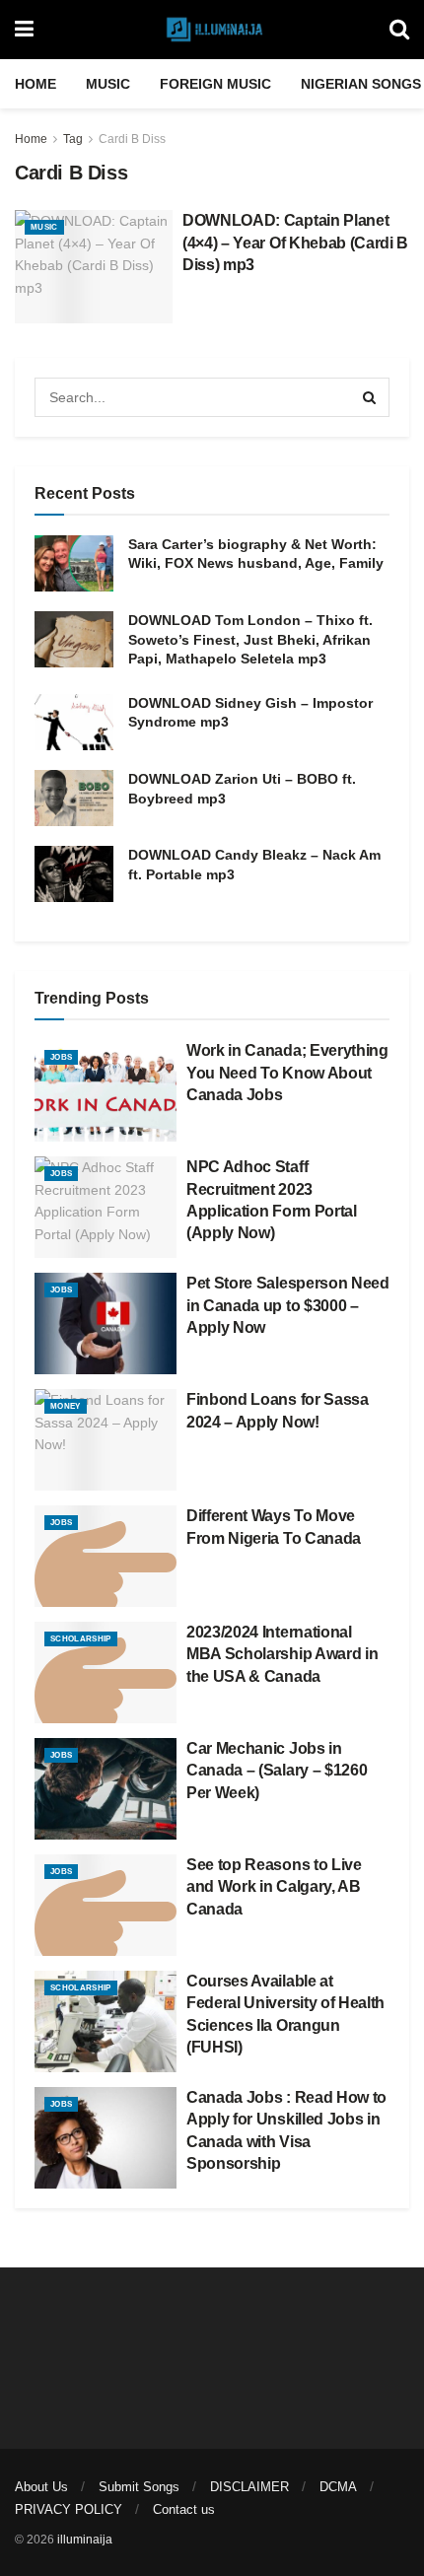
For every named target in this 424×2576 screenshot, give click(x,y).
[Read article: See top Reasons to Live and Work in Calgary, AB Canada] (106, 1905)
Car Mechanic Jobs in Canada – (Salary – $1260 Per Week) (277, 1771)
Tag (73, 139)
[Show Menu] (24, 30)
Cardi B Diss (132, 139)
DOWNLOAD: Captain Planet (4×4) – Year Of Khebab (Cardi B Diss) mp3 (295, 243)
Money (66, 1406)
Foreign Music (215, 84)
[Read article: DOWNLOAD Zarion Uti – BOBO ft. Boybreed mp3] (74, 798)
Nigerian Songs (361, 84)
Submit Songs (139, 2487)
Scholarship (81, 1639)
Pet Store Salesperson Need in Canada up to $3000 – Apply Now (288, 1305)
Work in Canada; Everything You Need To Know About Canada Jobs (287, 1073)
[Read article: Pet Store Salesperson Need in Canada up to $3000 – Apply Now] (106, 1323)
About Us (41, 2487)
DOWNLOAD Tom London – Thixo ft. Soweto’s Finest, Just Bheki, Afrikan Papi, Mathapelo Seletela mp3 (250, 639)
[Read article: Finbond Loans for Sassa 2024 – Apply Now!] (106, 1440)
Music (108, 84)
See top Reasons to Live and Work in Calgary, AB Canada (274, 1887)
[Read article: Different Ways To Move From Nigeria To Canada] (106, 1556)
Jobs (61, 1057)
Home (35, 84)
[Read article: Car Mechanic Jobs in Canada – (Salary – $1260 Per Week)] (106, 1789)
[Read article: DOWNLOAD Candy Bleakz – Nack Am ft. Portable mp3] (74, 874)
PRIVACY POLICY (69, 2509)
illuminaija (85, 2540)
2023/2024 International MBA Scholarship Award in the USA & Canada (282, 1654)
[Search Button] (399, 30)
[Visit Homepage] (212, 30)
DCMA (338, 2487)
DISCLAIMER (249, 2487)
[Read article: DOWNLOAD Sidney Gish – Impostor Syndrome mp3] (74, 722)
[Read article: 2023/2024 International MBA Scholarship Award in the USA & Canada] (106, 1672)
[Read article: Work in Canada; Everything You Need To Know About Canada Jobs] (106, 1091)
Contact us (184, 2509)
